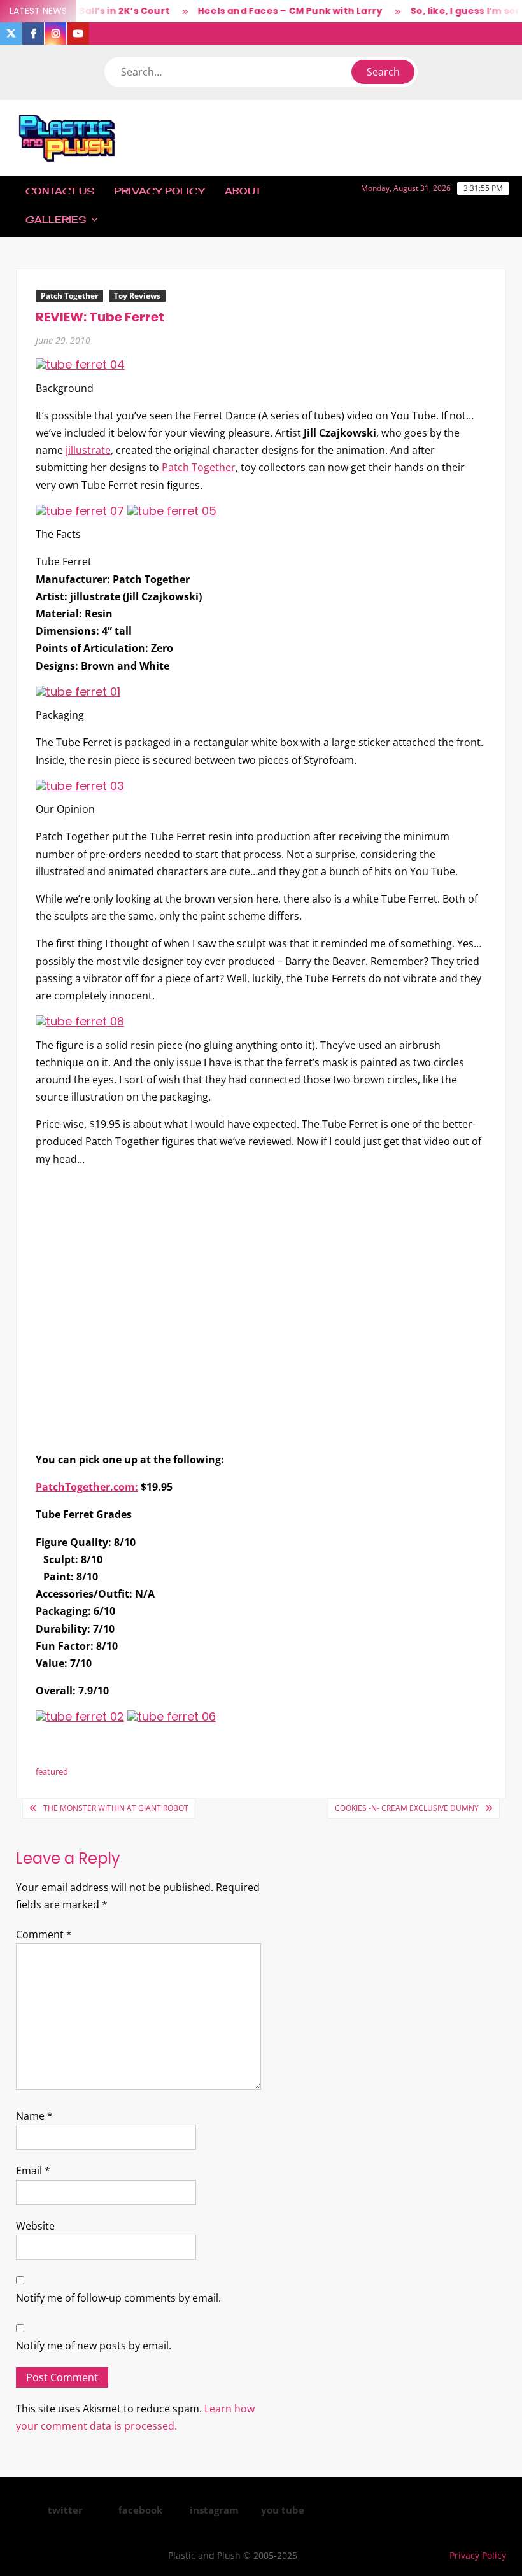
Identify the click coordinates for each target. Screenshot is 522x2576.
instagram (214, 2510)
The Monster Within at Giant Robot (116, 1808)
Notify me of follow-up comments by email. (118, 2298)
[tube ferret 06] (172, 1716)
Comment (44, 1934)
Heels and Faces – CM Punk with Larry (271, 11)
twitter (65, 2510)
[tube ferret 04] (80, 364)
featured (52, 1771)
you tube (283, 2510)
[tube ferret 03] (80, 785)
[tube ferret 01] (78, 691)
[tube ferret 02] (80, 1716)
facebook (140, 2510)
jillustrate (88, 450)
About (243, 191)
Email (33, 2171)
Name (34, 2116)
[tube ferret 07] (80, 510)
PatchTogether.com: (87, 1487)
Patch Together (69, 296)
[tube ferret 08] (80, 1021)
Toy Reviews (137, 296)
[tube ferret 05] (172, 510)
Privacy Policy (159, 191)
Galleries (56, 219)
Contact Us (60, 191)
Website (35, 2226)
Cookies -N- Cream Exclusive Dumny (407, 1808)
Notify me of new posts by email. (94, 2346)
